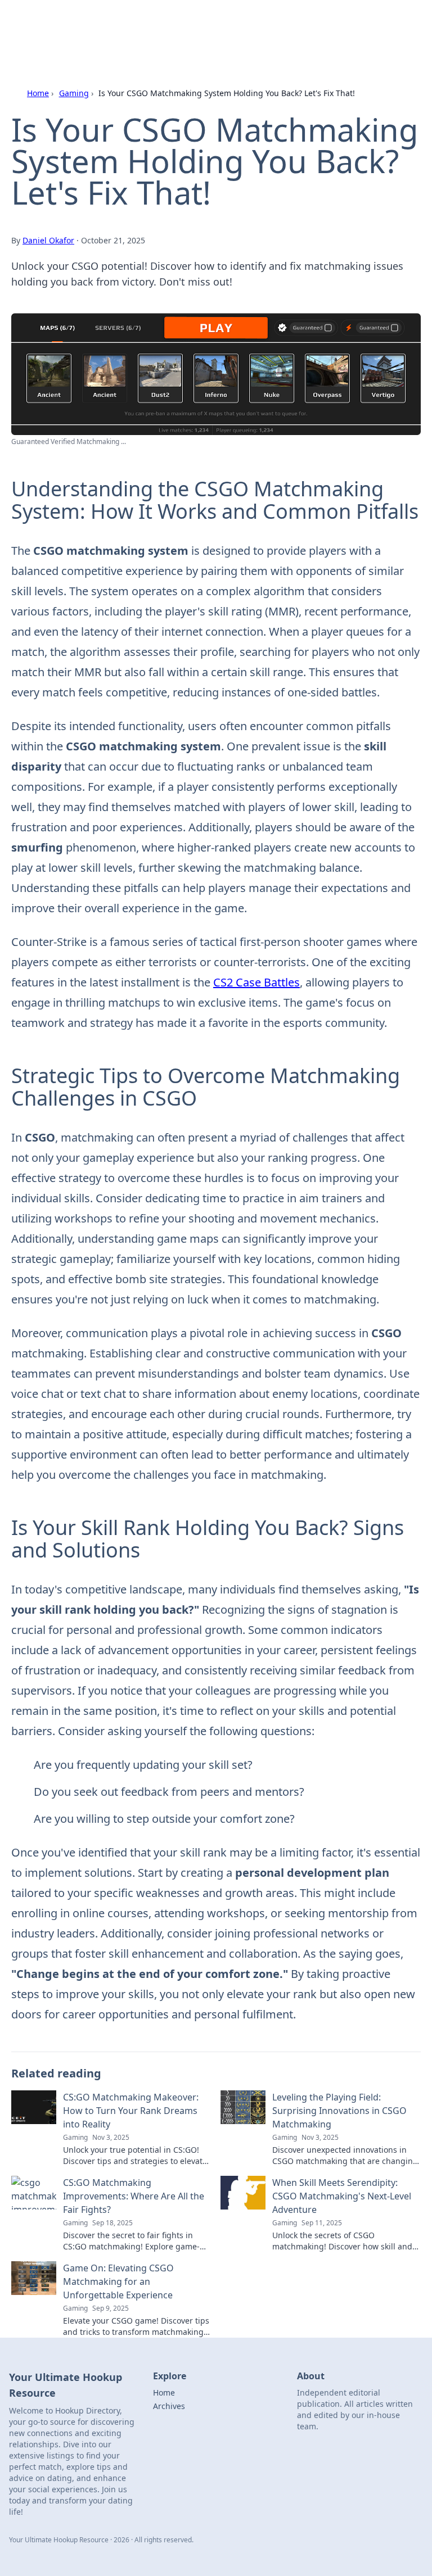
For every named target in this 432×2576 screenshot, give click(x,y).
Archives (169, 2406)
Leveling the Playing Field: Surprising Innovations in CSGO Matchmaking (339, 2111)
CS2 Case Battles (256, 982)
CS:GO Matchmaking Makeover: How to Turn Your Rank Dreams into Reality (131, 2111)
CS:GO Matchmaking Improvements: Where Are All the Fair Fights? (134, 2196)
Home (38, 93)
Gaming (74, 93)
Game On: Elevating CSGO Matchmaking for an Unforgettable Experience (118, 2281)
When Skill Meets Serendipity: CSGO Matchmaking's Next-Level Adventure (342, 2196)
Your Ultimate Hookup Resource (112, 22)
